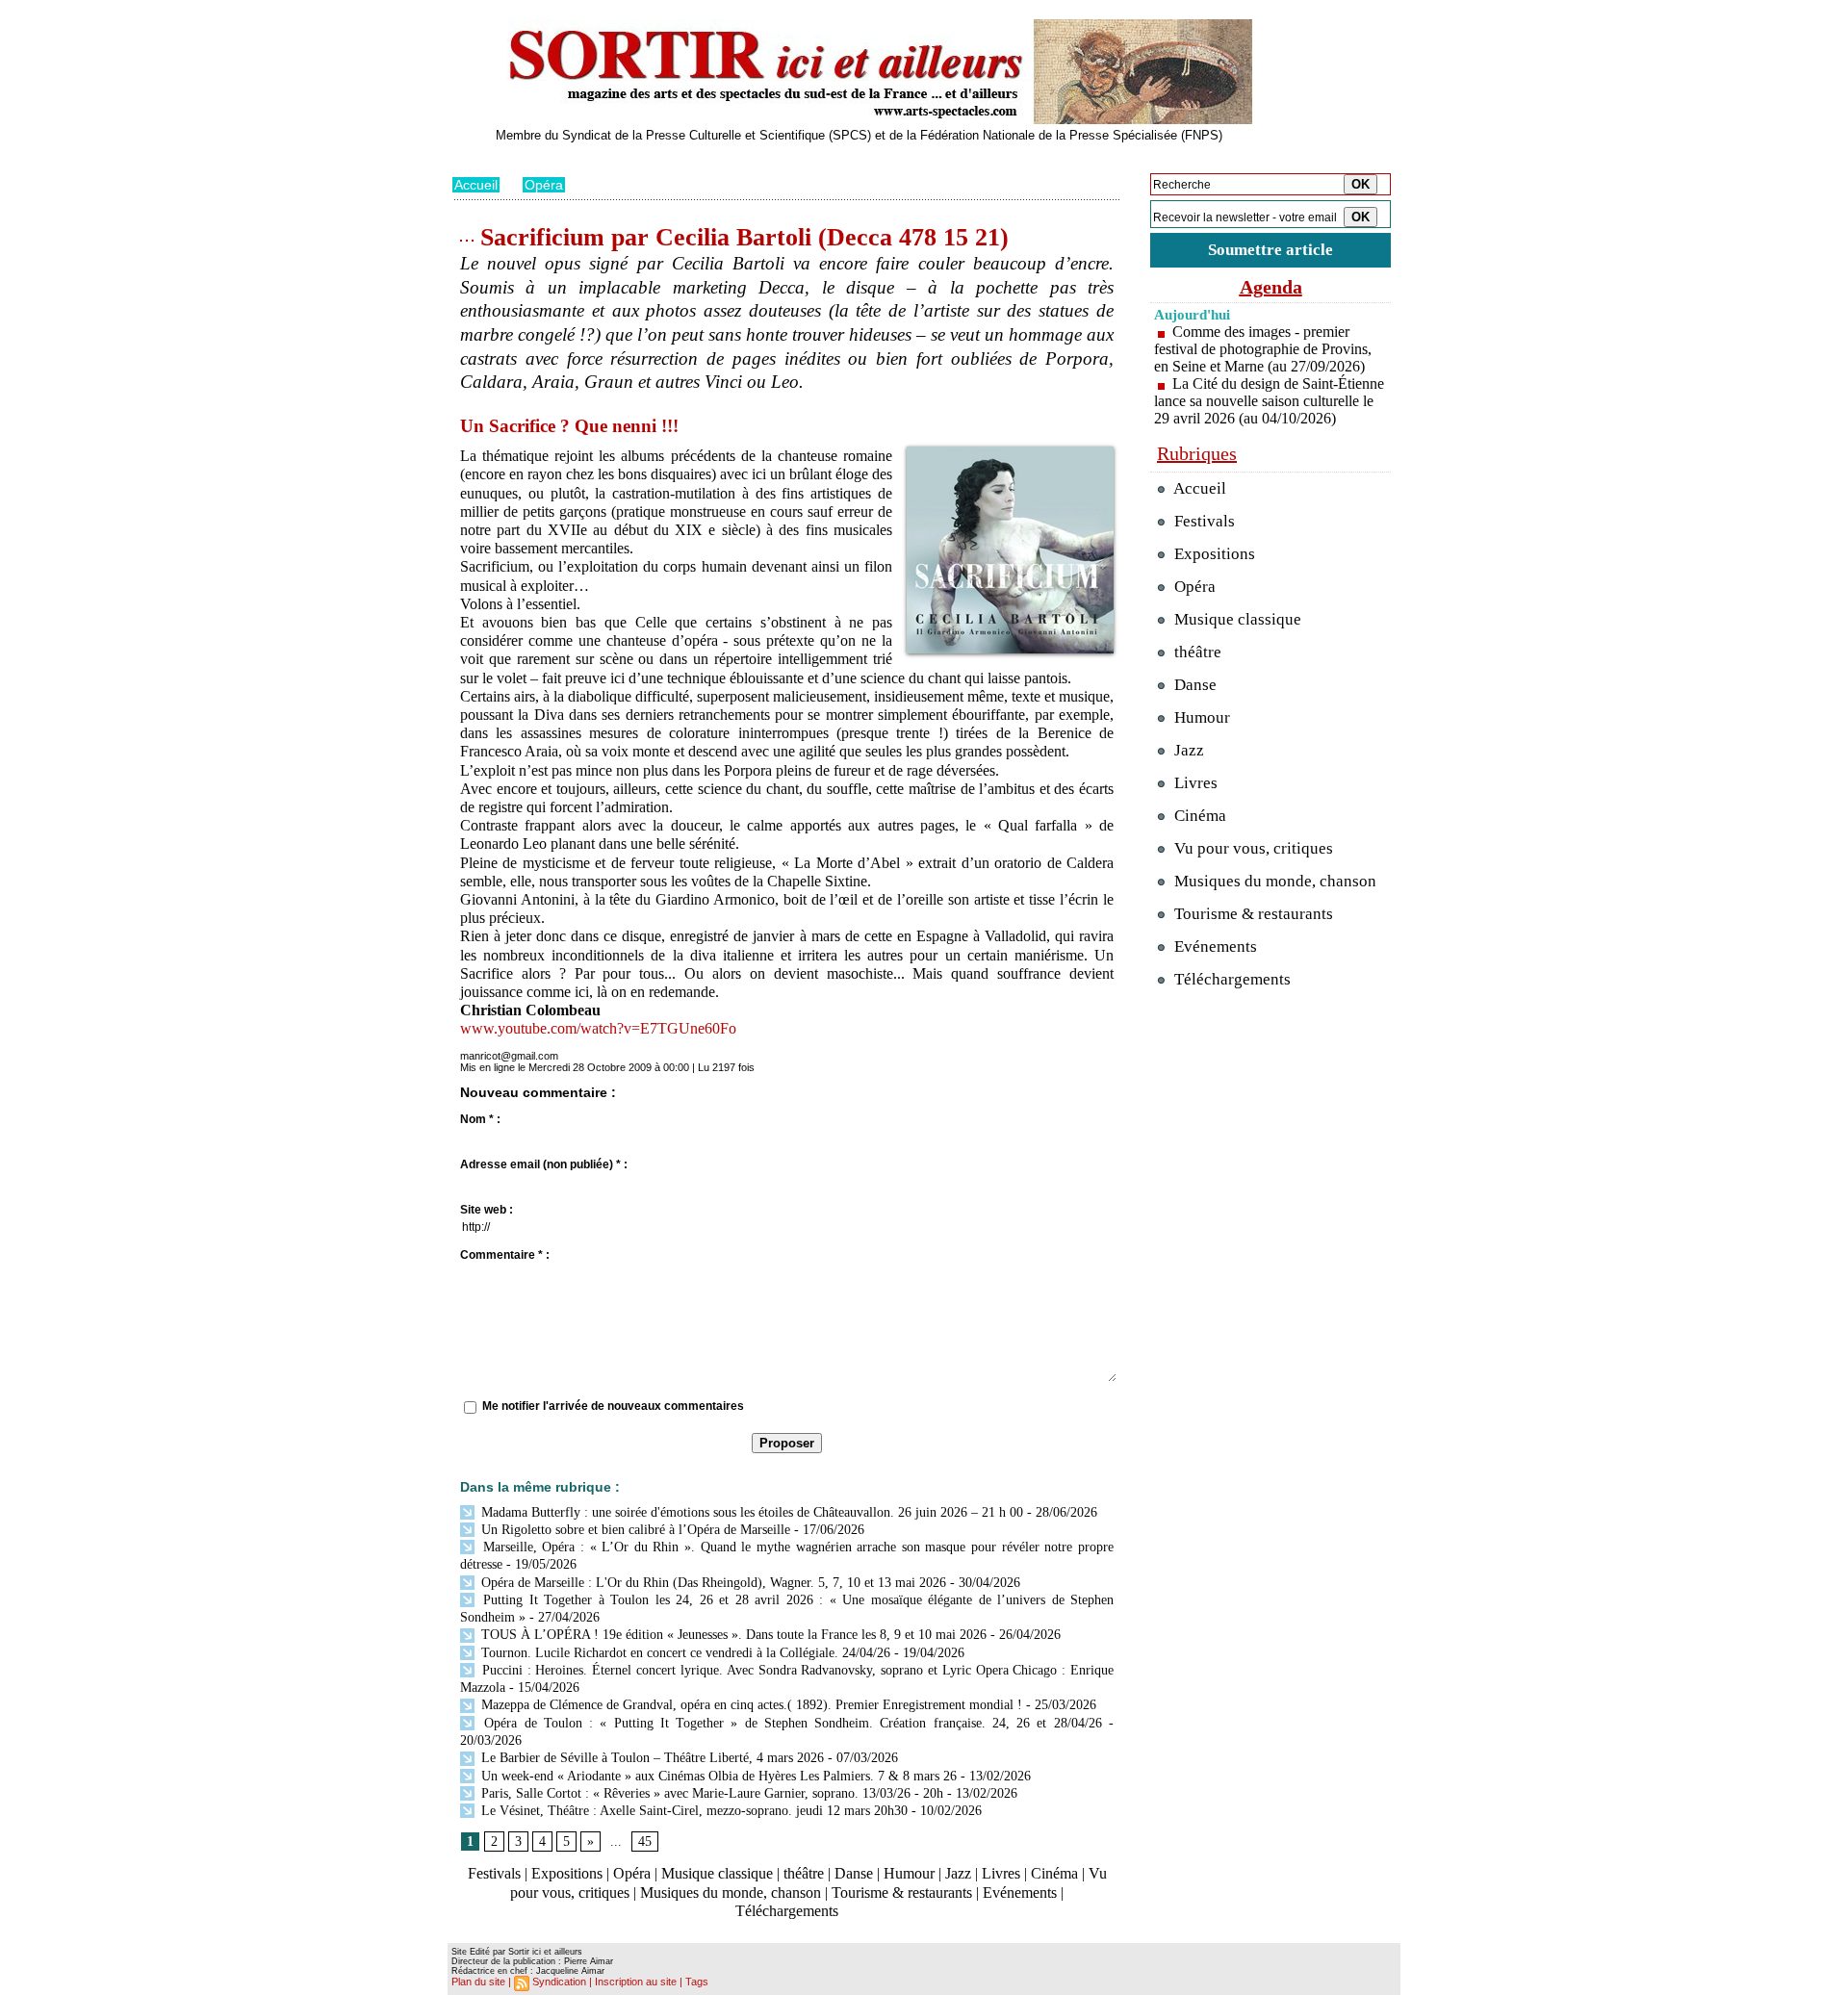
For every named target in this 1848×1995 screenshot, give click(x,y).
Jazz (958, 1873)
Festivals (494, 1873)
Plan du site (478, 1982)
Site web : (487, 1210)
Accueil (476, 185)
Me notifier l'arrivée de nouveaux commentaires (613, 1406)
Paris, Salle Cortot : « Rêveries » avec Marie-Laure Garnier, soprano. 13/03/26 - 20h (710, 1793)
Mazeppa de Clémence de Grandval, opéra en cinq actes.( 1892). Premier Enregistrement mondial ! (750, 1705)
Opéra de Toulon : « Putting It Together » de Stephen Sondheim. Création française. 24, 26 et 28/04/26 (790, 1723)
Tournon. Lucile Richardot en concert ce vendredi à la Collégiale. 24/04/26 (684, 1653)
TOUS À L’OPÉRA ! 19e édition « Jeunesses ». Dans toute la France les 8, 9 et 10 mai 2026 (732, 1635)
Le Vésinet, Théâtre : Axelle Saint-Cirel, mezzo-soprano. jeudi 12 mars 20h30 (693, 1811)
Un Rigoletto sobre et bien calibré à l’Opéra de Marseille (634, 1530)
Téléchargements (787, 1911)
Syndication (559, 1982)
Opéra (544, 185)
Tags (697, 1982)
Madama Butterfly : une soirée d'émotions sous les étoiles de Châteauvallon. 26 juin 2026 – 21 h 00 (750, 1512)
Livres (1001, 1873)
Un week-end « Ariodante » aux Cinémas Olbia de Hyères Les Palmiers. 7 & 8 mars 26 (717, 1776)
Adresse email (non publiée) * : (544, 1164)
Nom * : (480, 1119)
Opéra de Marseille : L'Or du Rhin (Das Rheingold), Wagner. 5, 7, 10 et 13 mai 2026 (712, 1583)
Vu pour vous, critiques (1252, 848)
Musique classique (717, 1873)
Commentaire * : (505, 1255)
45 (645, 1842)
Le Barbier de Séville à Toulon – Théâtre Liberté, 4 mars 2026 (651, 1758)
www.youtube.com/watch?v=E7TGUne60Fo (598, 1028)
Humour (909, 1873)
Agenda (1271, 287)
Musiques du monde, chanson (731, 1893)
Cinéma (1054, 1873)
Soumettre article (1270, 250)
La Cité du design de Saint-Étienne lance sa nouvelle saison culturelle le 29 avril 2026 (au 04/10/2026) (1269, 401)
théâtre (804, 1873)
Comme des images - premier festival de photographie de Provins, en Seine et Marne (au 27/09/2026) (1263, 349)
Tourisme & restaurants (902, 1893)
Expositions (567, 1873)
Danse (854, 1873)
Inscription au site (636, 1982)
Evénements (1020, 1893)
